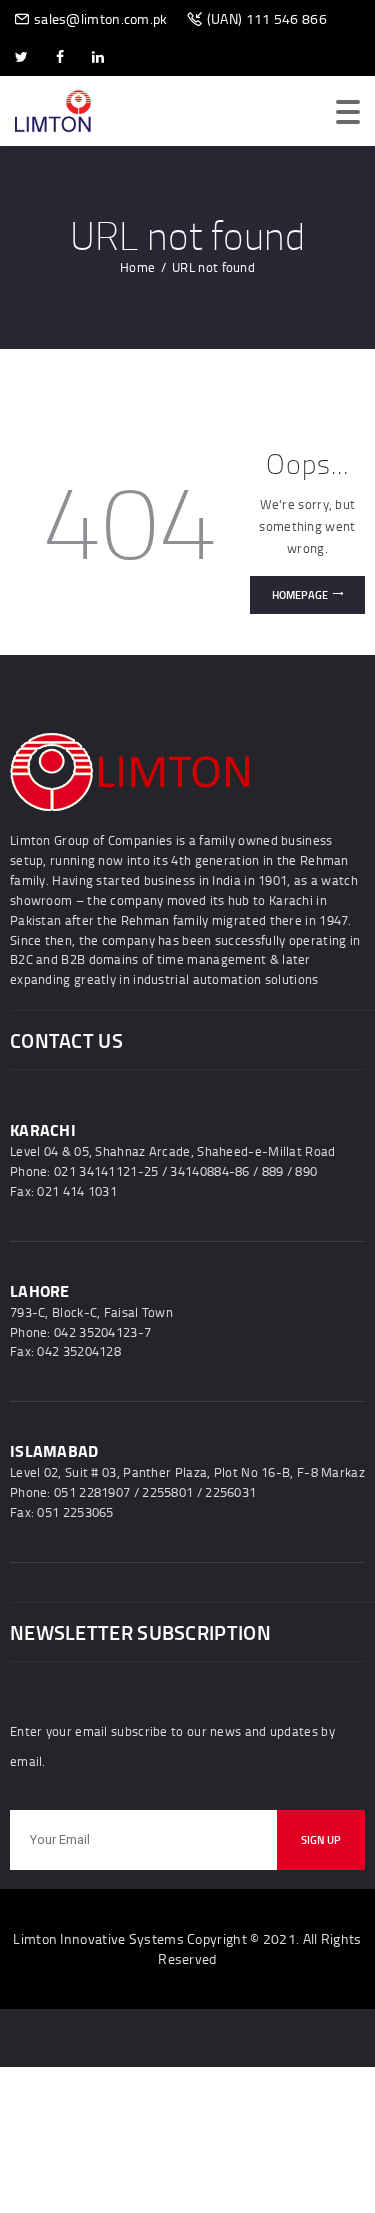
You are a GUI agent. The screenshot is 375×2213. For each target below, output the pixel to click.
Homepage (300, 595)
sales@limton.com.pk (101, 18)
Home (137, 267)
